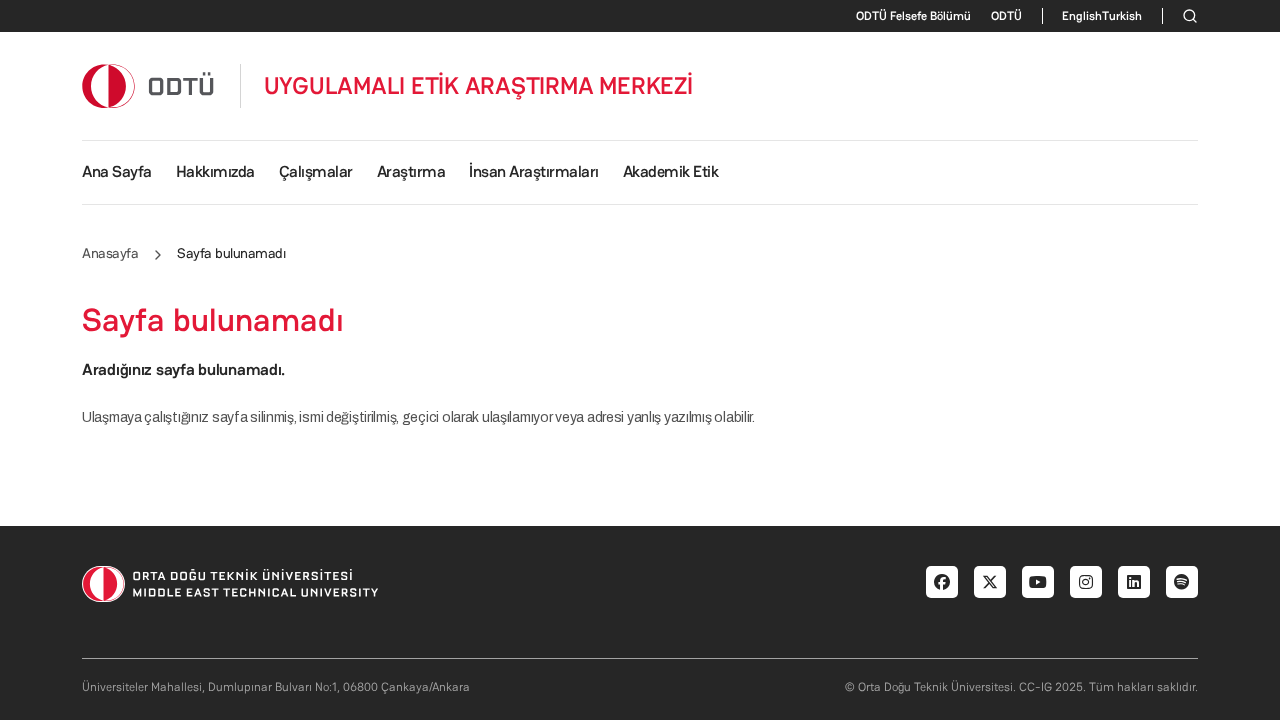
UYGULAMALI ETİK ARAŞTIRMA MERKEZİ (478, 86)
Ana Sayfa (117, 171)
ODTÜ (1006, 16)
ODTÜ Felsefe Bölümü (913, 16)
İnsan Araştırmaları (534, 171)
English (1082, 16)
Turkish (1122, 16)
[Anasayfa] (149, 85)
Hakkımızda (215, 171)
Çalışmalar (316, 171)
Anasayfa (110, 253)
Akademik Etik (671, 171)
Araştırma (411, 171)
